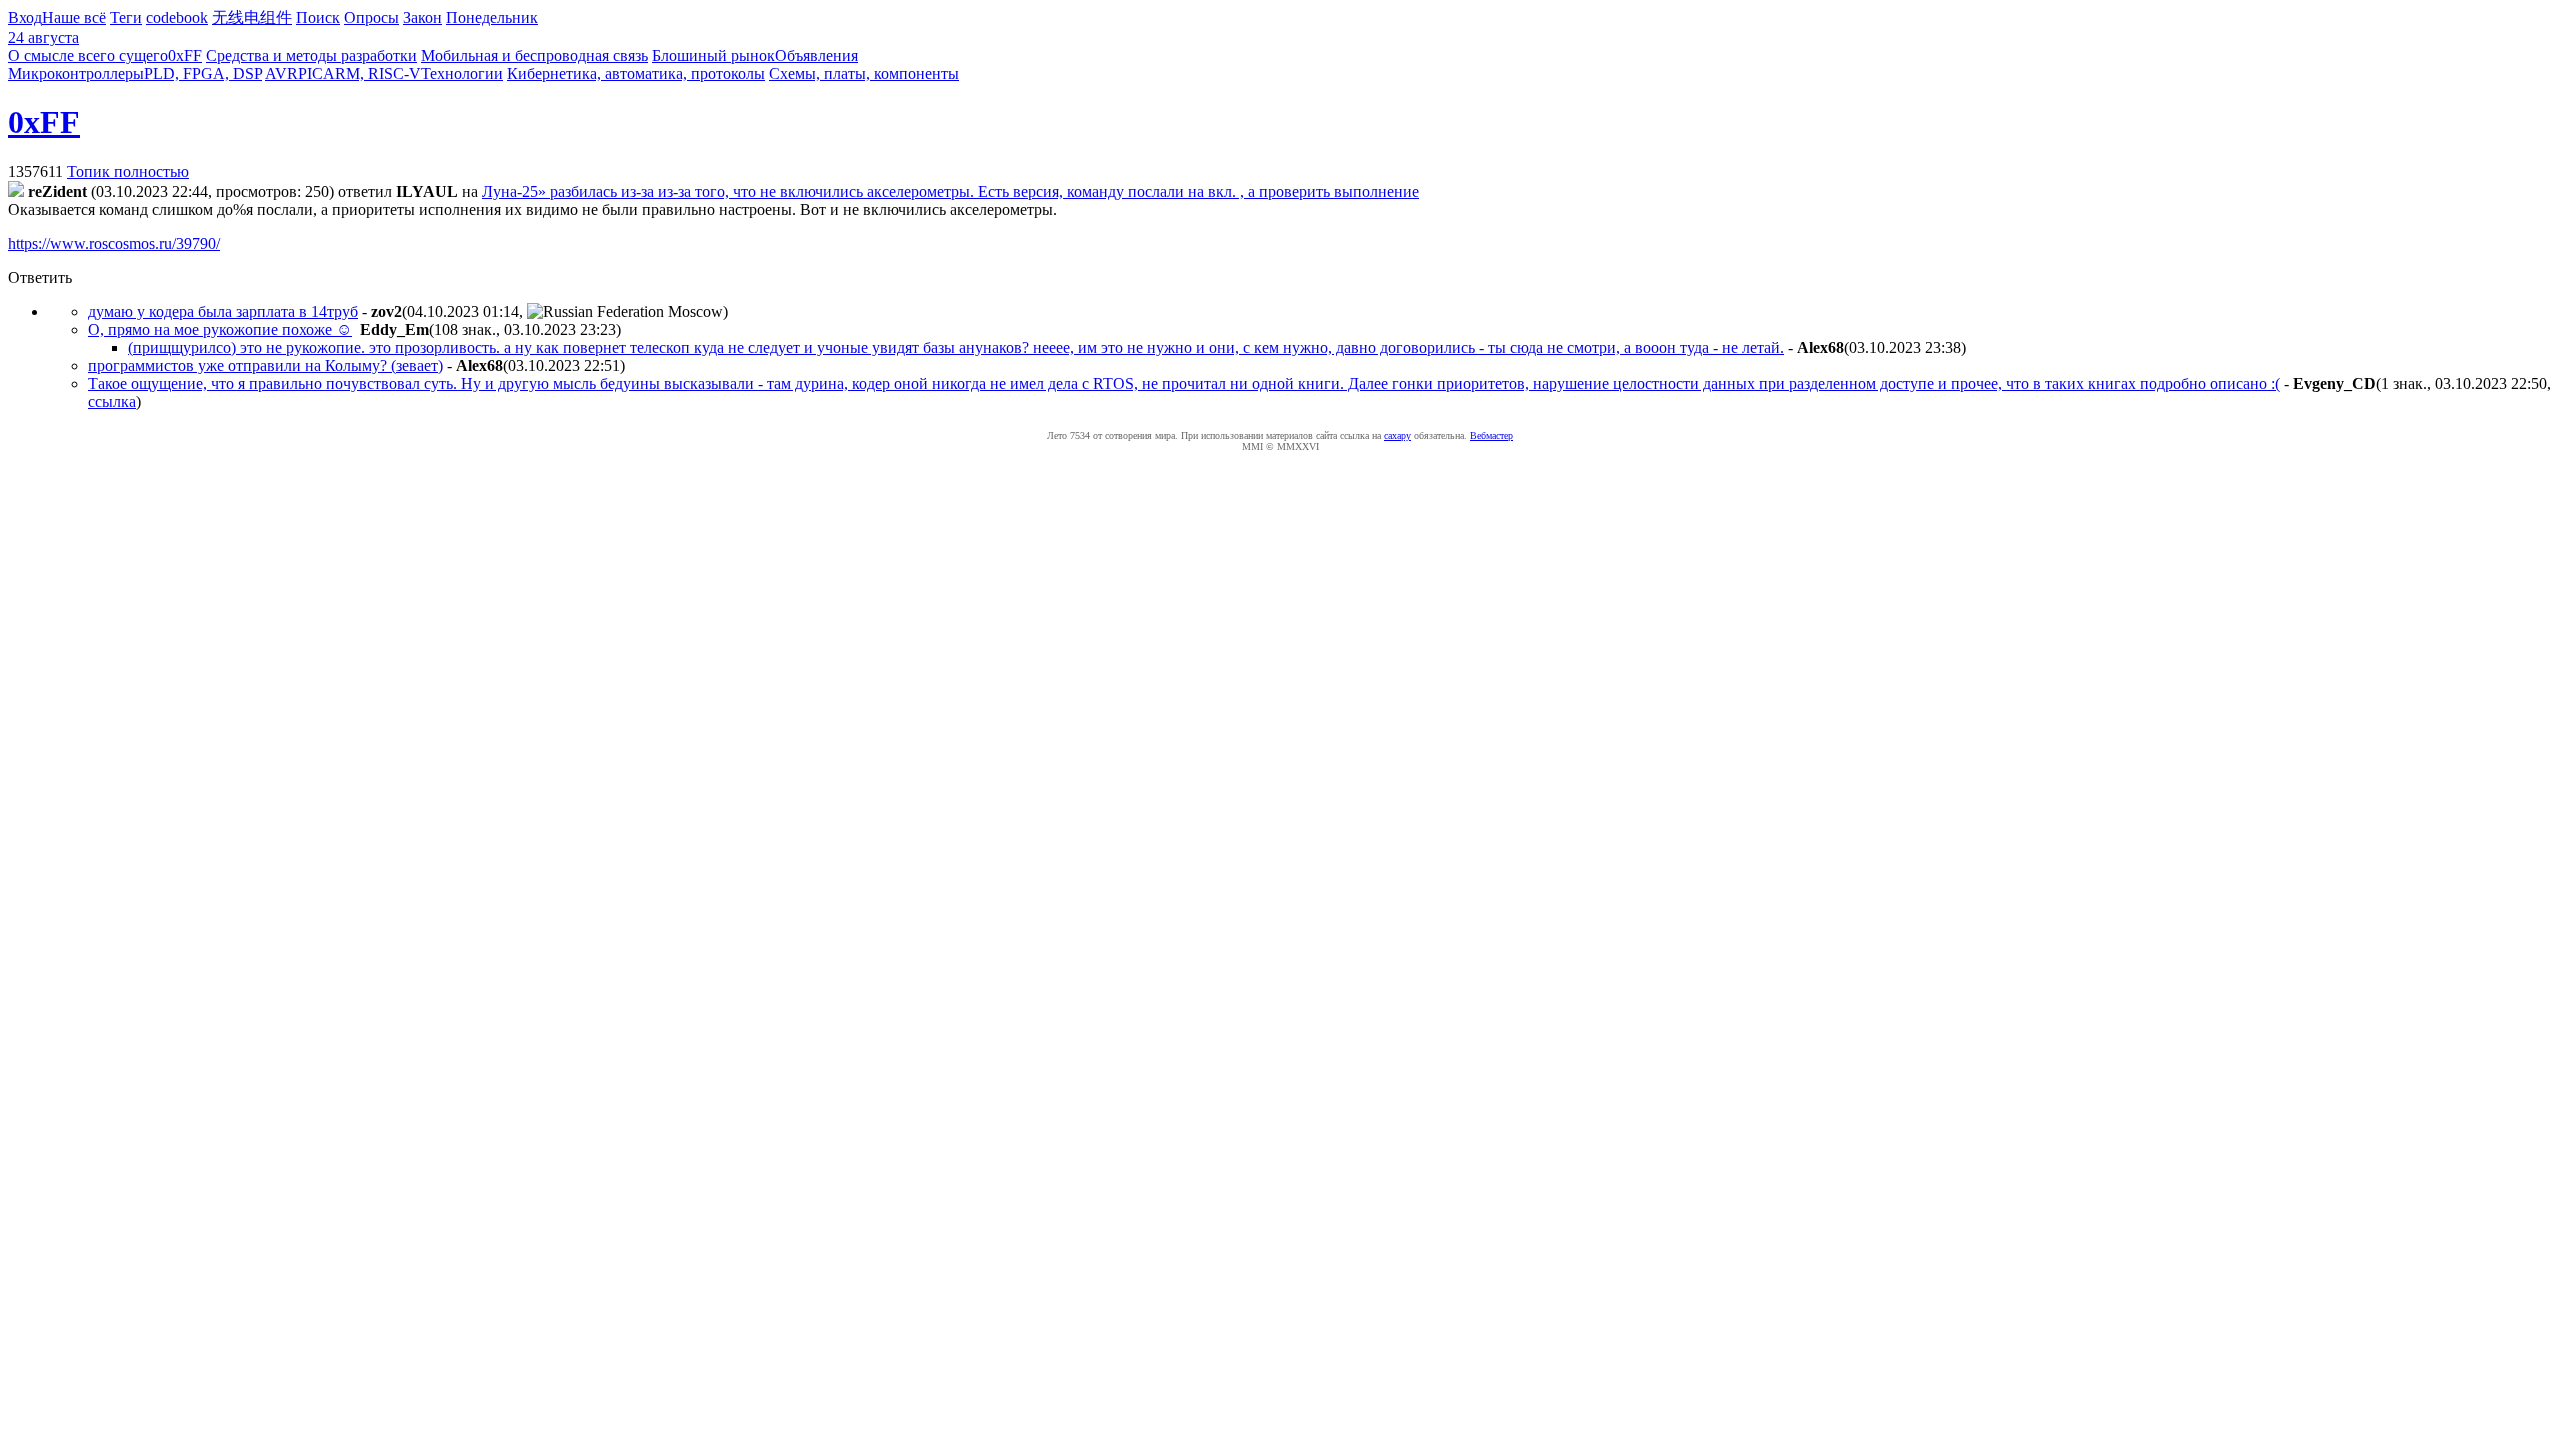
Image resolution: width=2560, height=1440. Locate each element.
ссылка (112, 401)
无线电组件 (252, 17)
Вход (25, 17)
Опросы (371, 17)
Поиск (318, 17)
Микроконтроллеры (76, 73)
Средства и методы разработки (311, 55)
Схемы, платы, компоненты (864, 73)
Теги (126, 17)
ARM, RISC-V (372, 73)
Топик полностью (128, 171)
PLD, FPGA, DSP (203, 73)
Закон (422, 17)
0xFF (185, 55)
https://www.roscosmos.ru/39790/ (114, 243)
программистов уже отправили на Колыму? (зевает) (265, 365)
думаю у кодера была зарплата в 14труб (223, 311)
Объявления (816, 55)
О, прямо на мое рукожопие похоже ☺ (220, 329)
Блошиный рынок (713, 55)
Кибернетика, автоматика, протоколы (636, 73)
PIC (310, 73)
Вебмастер (1491, 435)
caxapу (1397, 435)
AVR (281, 73)
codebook (177, 17)
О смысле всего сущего (88, 55)
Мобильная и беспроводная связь (534, 55)
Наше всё (74, 17)
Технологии (462, 73)
